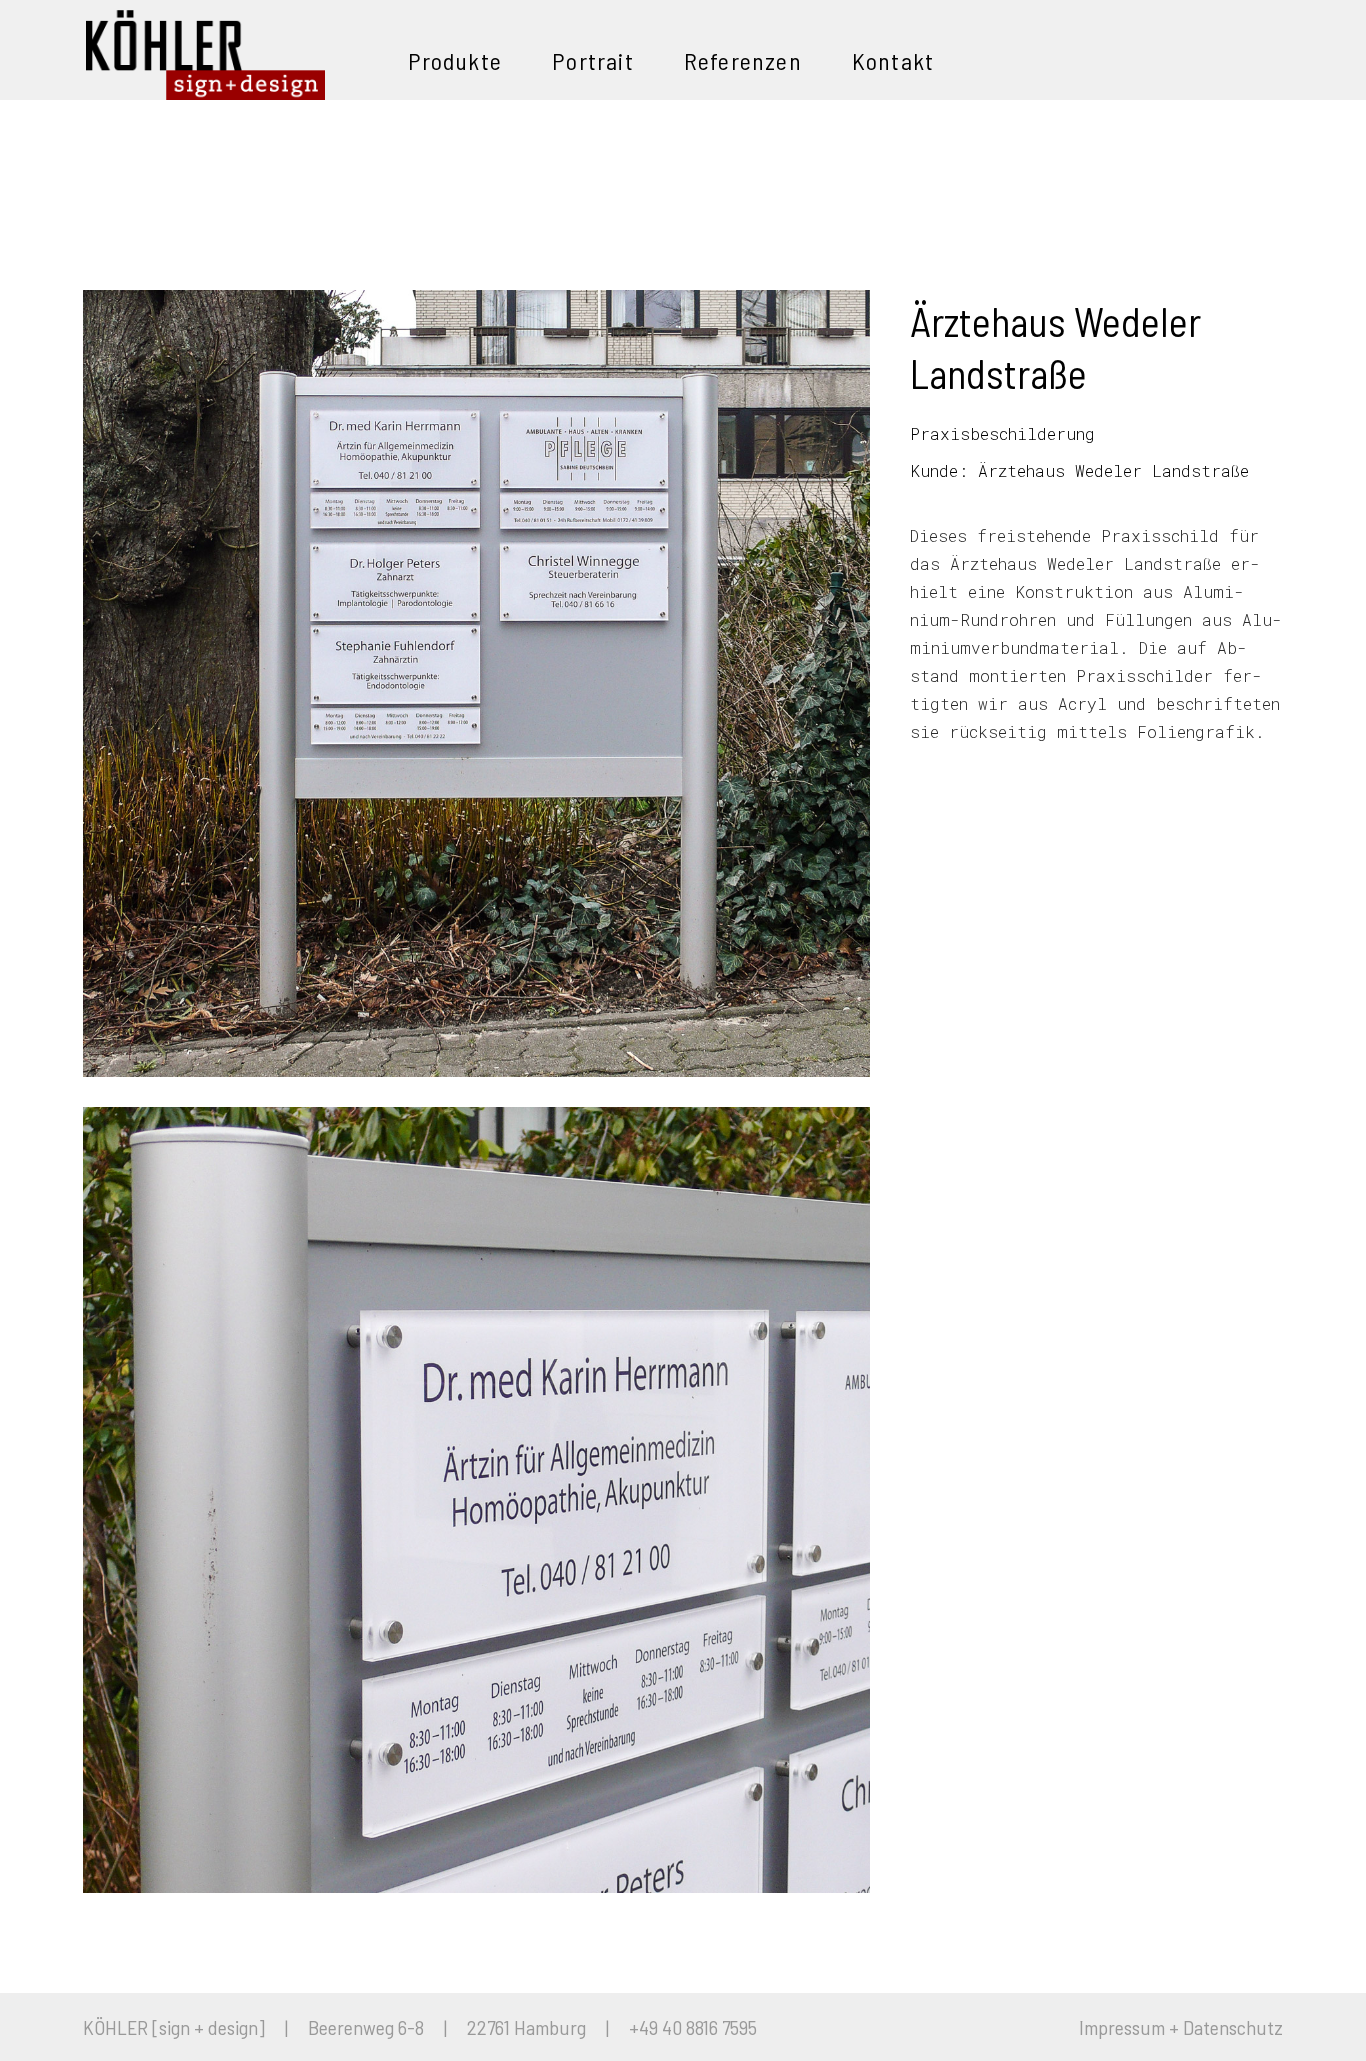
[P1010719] (476, 1500)
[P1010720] (476, 683)
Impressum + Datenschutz (1181, 2027)
